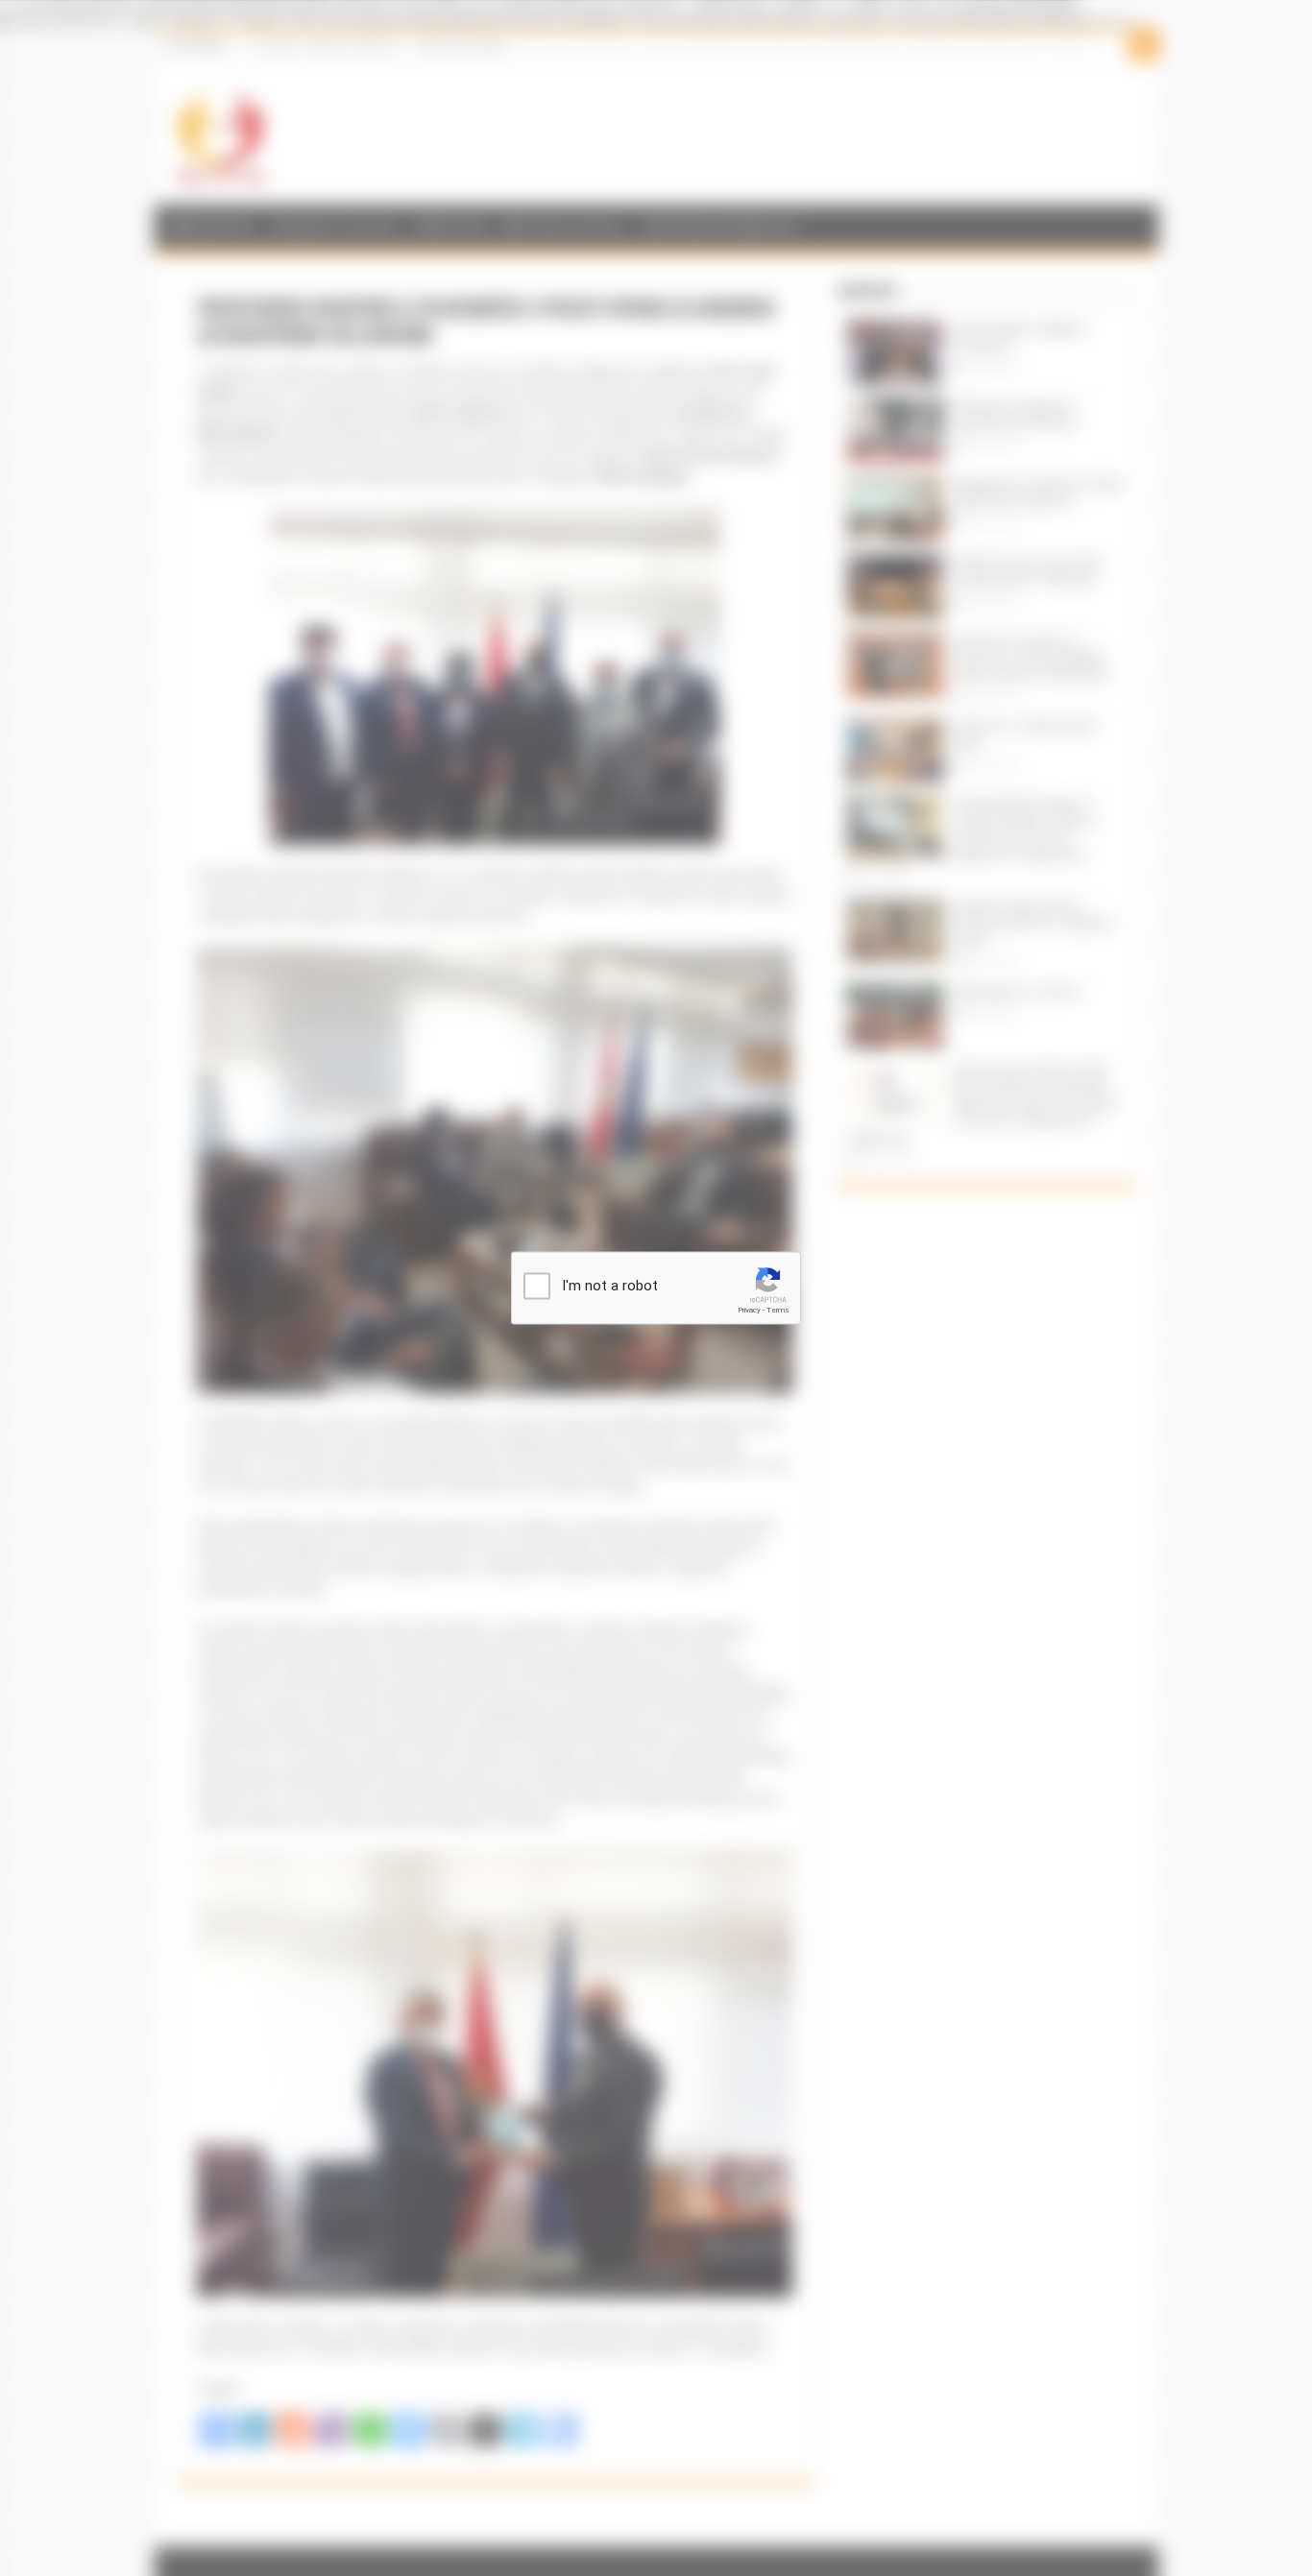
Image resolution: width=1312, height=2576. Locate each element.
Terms (778, 1310)
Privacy (749, 1310)
